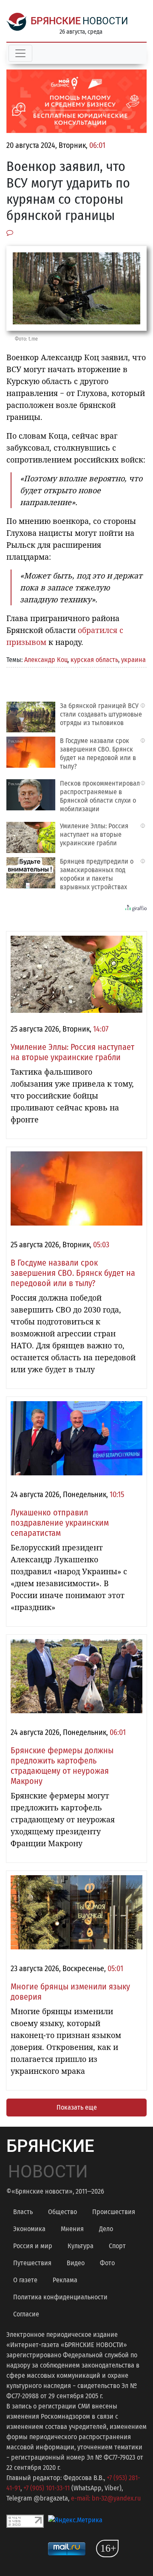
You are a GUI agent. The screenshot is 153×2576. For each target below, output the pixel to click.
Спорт (117, 2246)
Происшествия (114, 2212)
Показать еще (77, 2107)
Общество (62, 2212)
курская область (94, 660)
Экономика (29, 2229)
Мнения (72, 2229)
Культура (81, 2246)
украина (133, 660)
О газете (25, 2280)
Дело (106, 2229)
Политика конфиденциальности (60, 2297)
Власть (23, 2212)
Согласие (26, 2314)
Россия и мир (33, 2246)
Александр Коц (46, 660)
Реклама (65, 2280)
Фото (107, 2263)
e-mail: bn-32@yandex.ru (106, 2498)
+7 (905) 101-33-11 (47, 2488)
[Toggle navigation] (20, 53)
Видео (76, 2263)
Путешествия (32, 2263)
